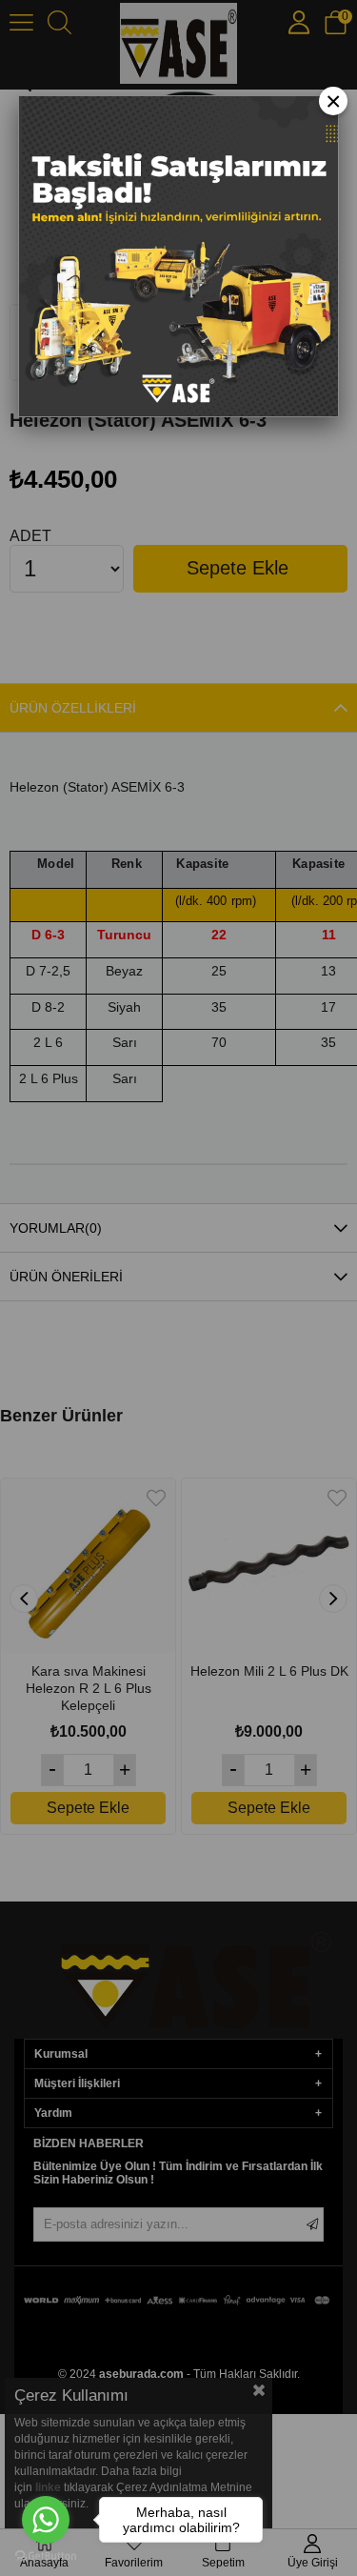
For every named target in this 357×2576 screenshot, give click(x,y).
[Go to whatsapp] (46, 2520)
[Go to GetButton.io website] (46, 2556)
